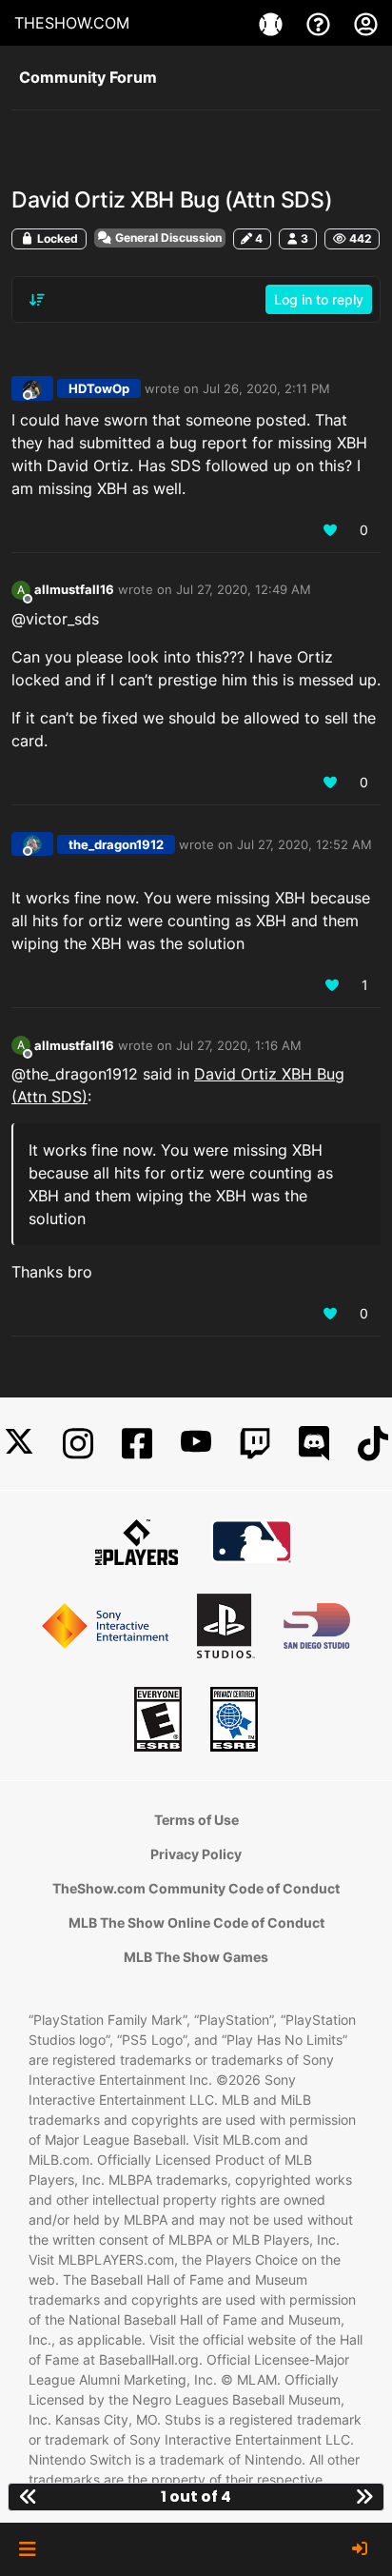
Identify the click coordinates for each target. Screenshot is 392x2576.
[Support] (321, 23)
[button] (27, 2549)
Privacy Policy (196, 1854)
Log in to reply (319, 299)
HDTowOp (99, 388)
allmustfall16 (74, 589)
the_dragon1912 (116, 844)
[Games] (273, 23)
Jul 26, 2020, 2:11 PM (266, 388)
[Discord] (314, 1444)
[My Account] (366, 23)
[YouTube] (196, 1444)
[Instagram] (78, 1444)
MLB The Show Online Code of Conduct (196, 1922)
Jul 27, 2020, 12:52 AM (304, 844)
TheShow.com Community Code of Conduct (196, 1888)
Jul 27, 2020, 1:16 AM (239, 1045)
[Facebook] (137, 1444)
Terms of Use (196, 1820)
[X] (19, 1444)
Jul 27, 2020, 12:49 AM (244, 589)
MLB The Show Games (196, 1957)
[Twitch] (255, 1444)
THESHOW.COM (72, 23)
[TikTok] (373, 1444)
